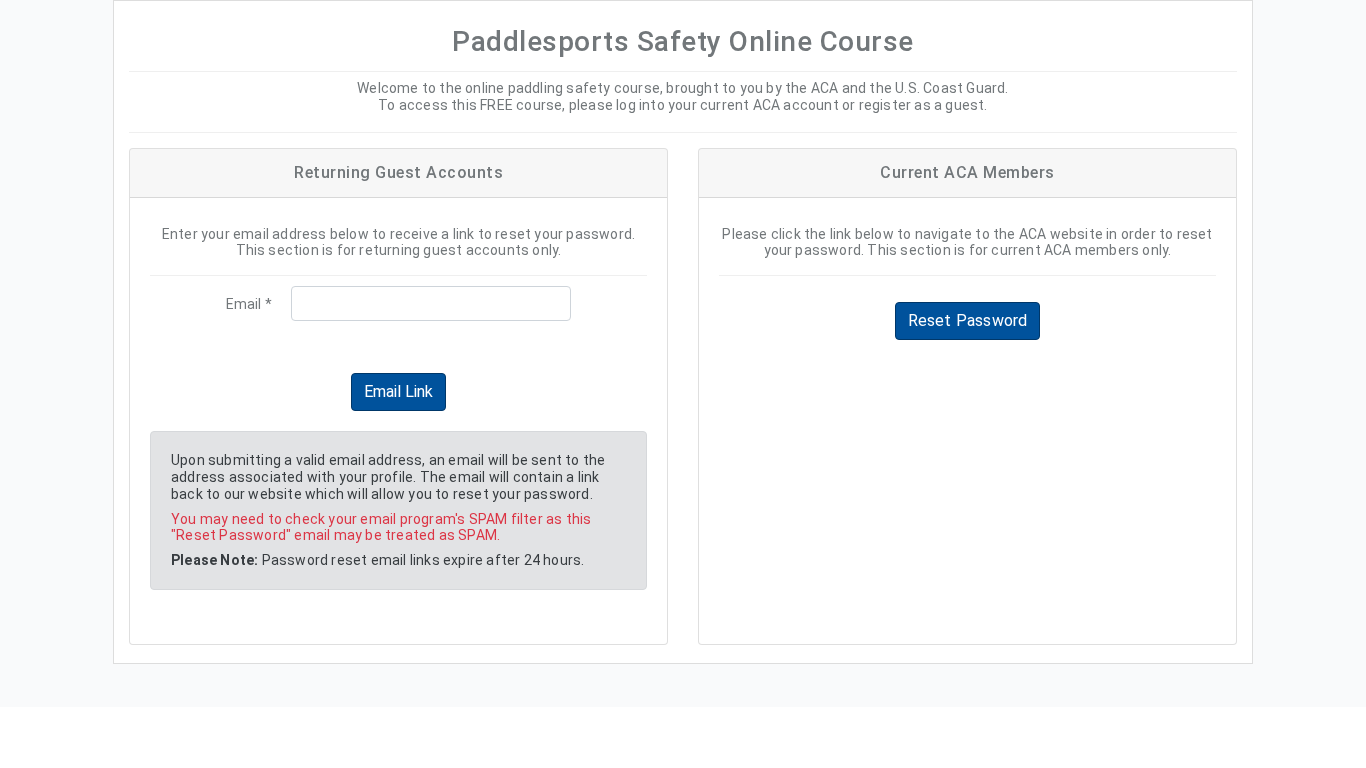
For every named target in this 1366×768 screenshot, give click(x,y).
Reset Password (968, 320)
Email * (249, 304)
